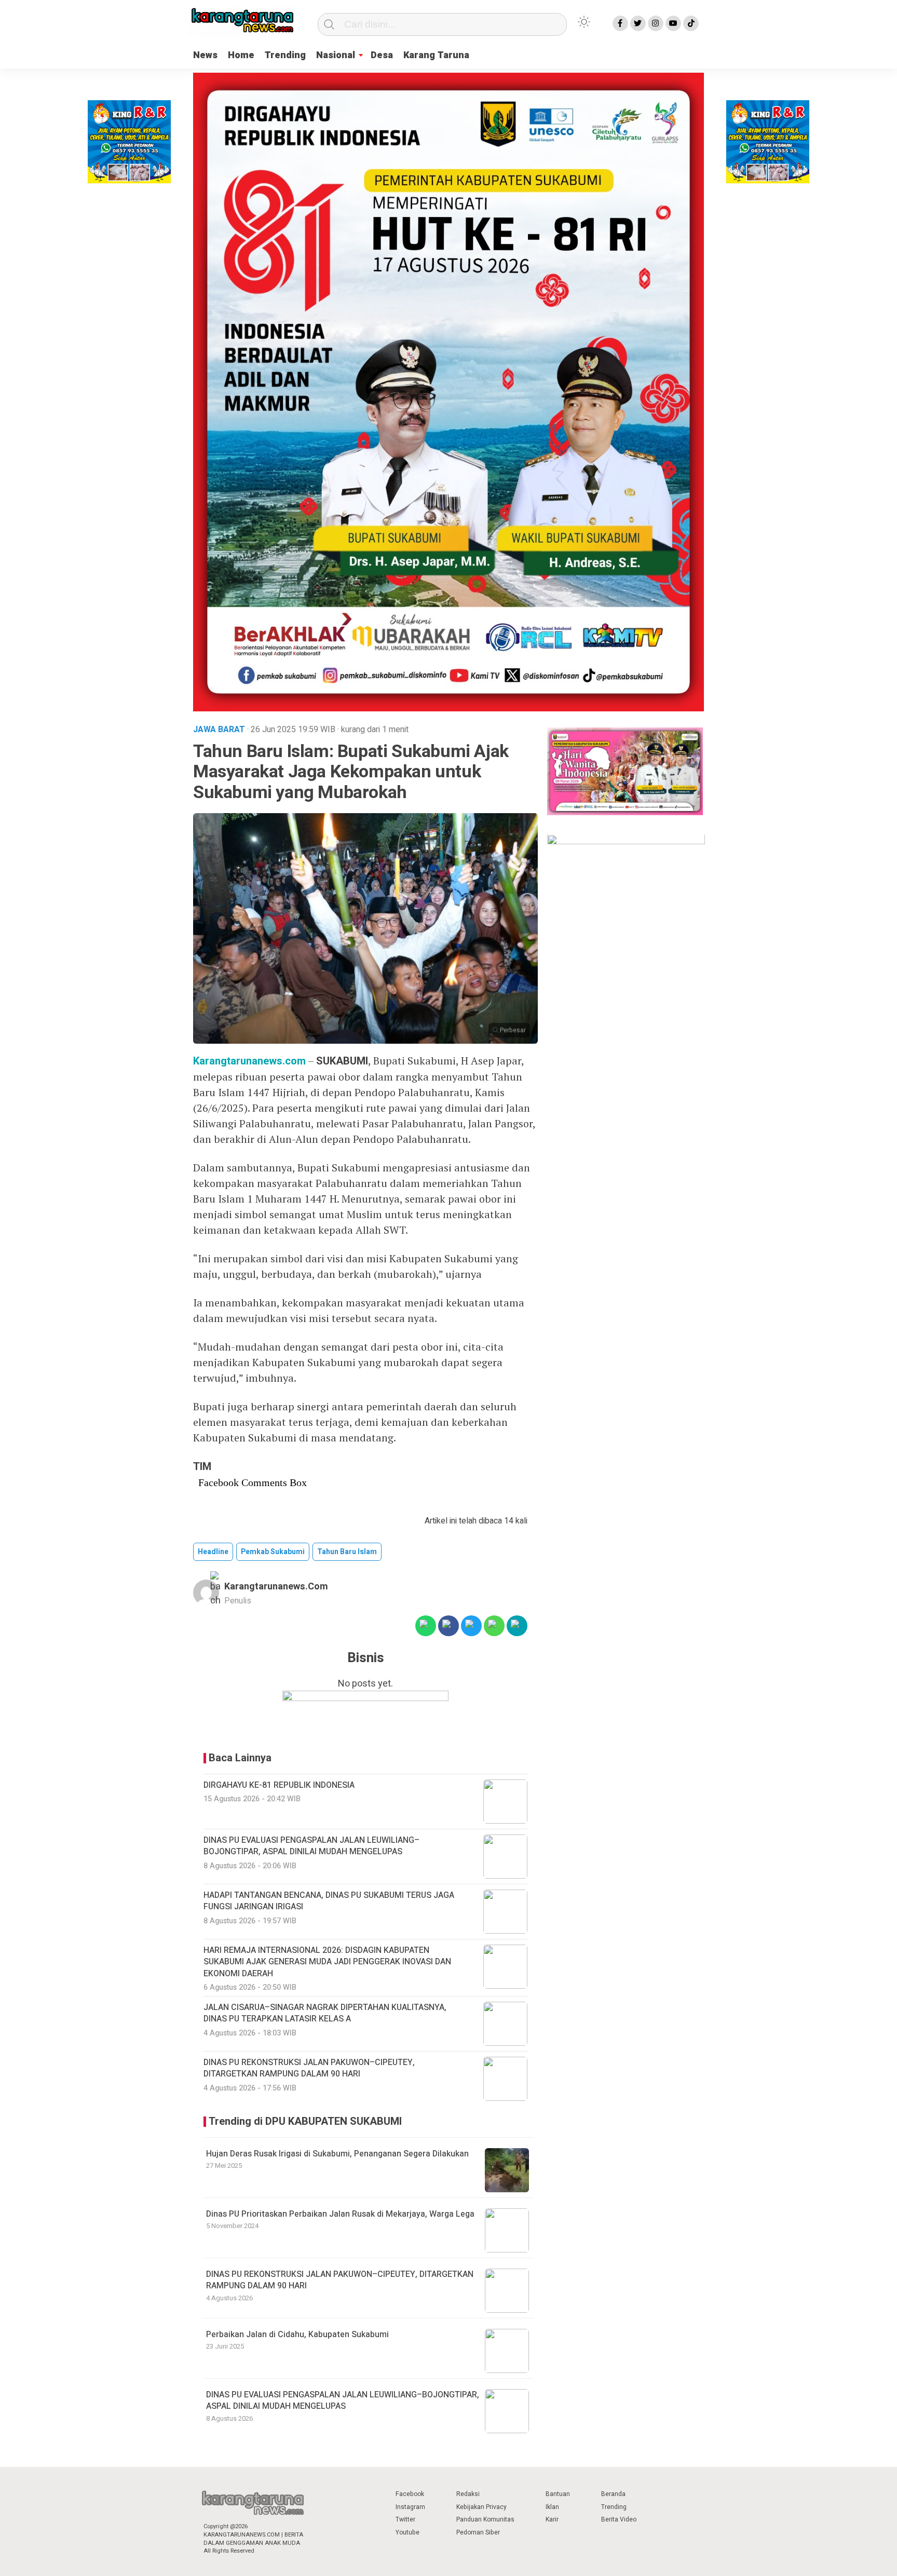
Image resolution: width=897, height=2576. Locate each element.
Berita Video (619, 2519)
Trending (285, 55)
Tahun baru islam (347, 1552)
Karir (552, 2519)
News (205, 55)
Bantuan (558, 2494)
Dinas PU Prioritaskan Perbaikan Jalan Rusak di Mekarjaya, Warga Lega (340, 2214)
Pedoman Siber (478, 2532)
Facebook (410, 2494)
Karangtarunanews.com (249, 1061)
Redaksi (468, 2494)
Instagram (410, 2507)
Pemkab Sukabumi (273, 1552)
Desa (382, 55)
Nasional (336, 55)
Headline (213, 1552)
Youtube (407, 2532)
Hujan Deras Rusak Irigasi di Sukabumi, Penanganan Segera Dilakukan (337, 2154)
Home (241, 55)
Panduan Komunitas (485, 2519)
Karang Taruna (436, 55)
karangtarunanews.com (276, 1587)
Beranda (613, 2494)
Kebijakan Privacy (481, 2507)
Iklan (552, 2507)
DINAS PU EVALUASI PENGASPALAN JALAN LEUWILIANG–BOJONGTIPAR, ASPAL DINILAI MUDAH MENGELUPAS (343, 2400)
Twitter (405, 2519)
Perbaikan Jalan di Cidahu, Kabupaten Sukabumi (297, 2335)
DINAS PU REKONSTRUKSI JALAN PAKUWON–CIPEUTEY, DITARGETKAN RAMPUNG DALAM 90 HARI (340, 2280)
